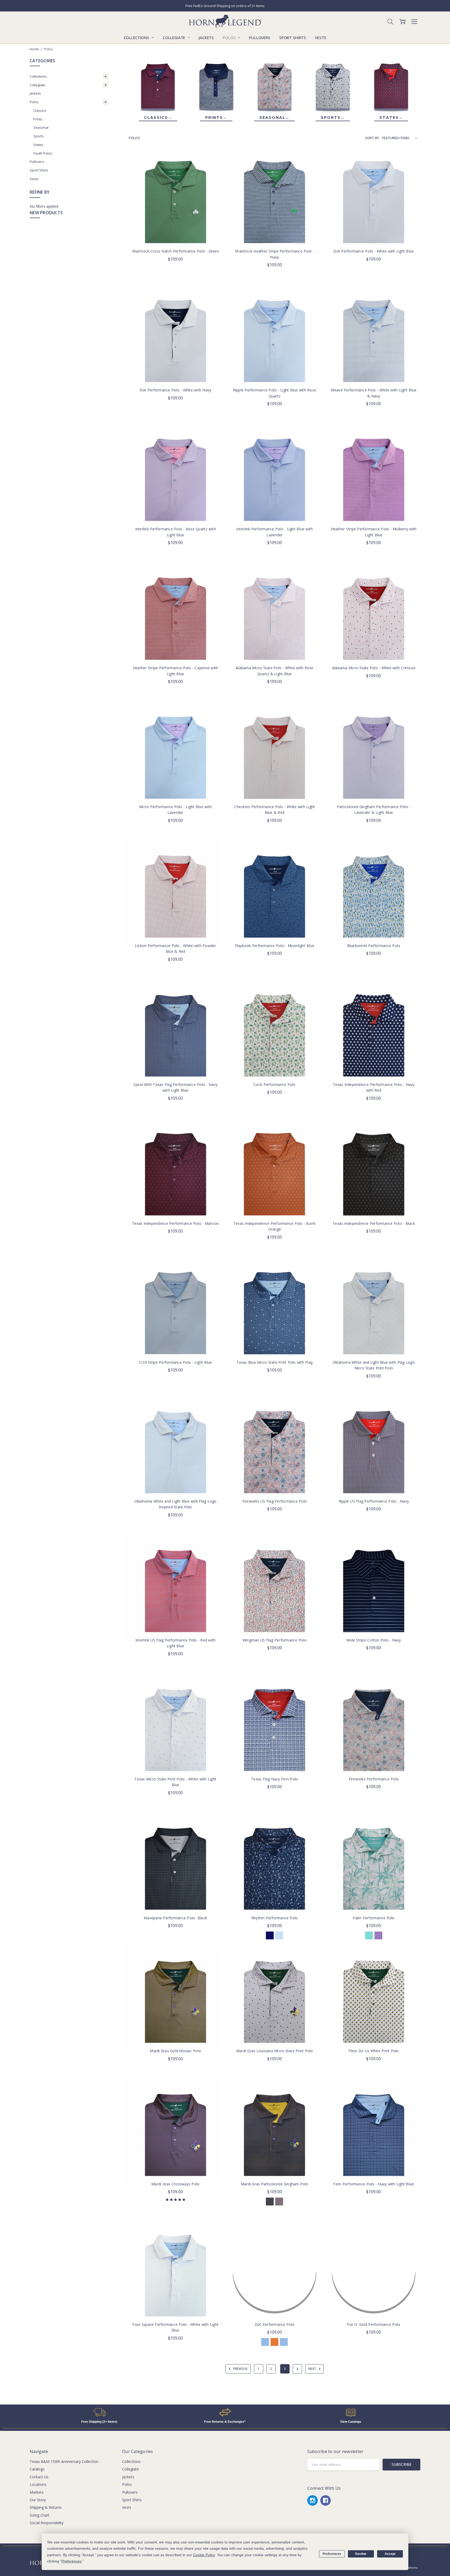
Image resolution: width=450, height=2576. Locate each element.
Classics (40, 110)
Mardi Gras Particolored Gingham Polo (275, 2184)
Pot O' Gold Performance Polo (374, 2324)
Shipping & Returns (46, 2507)
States (38, 145)
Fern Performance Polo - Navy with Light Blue (374, 2184)
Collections (137, 38)
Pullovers (260, 38)
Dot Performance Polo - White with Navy (176, 390)
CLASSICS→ (158, 118)
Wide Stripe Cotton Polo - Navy (374, 1640)
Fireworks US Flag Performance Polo (275, 1501)
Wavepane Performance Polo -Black (175, 1918)
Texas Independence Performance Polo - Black (374, 1223)
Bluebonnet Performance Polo (374, 946)
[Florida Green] (369, 1935)
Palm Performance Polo (374, 1918)
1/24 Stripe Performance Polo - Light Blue (175, 1362)
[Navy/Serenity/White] (270, 1935)
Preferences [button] (71, 2561)
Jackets (206, 38)
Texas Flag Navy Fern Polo (274, 1779)
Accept (390, 2554)
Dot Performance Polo (275, 2324)
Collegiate (174, 38)
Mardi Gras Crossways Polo (175, 2184)
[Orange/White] (274, 2342)
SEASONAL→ (274, 118)
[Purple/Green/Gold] (270, 2202)
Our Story (38, 2500)
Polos (230, 38)
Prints (38, 119)
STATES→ (391, 118)
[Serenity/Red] (265, 2342)
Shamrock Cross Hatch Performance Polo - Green (176, 251)
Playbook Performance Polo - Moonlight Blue (275, 946)
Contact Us (39, 2477)
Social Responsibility (47, 2523)
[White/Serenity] (279, 1935)
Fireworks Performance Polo (374, 1779)
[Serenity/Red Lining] (284, 2342)
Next (313, 2369)
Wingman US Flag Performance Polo (275, 1640)
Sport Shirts (293, 38)
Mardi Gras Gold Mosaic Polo (175, 2051)
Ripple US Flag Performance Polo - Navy (374, 1501)
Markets (37, 2492)
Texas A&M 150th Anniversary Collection (64, 2461)
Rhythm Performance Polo (275, 1918)
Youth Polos (43, 153)
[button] (99, 2412)
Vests (321, 38)
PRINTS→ (216, 118)
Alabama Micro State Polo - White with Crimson (374, 668)
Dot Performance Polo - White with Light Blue (374, 251)
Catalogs (37, 2469)
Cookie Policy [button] (204, 2555)
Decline (361, 2554)
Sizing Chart (40, 2515)
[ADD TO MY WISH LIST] (213, 168)
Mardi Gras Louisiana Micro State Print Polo (275, 2051)
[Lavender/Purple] (378, 1935)
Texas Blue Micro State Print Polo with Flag (274, 1362)
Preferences (332, 2554)
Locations (38, 2484)
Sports (39, 136)
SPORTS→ (333, 118)
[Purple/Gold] (279, 2202)
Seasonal (41, 127)
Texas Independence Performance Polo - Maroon (175, 1223)
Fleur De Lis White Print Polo (374, 2051)
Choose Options (176, 233)
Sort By (372, 138)
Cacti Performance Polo (275, 1084)
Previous (240, 2369)
